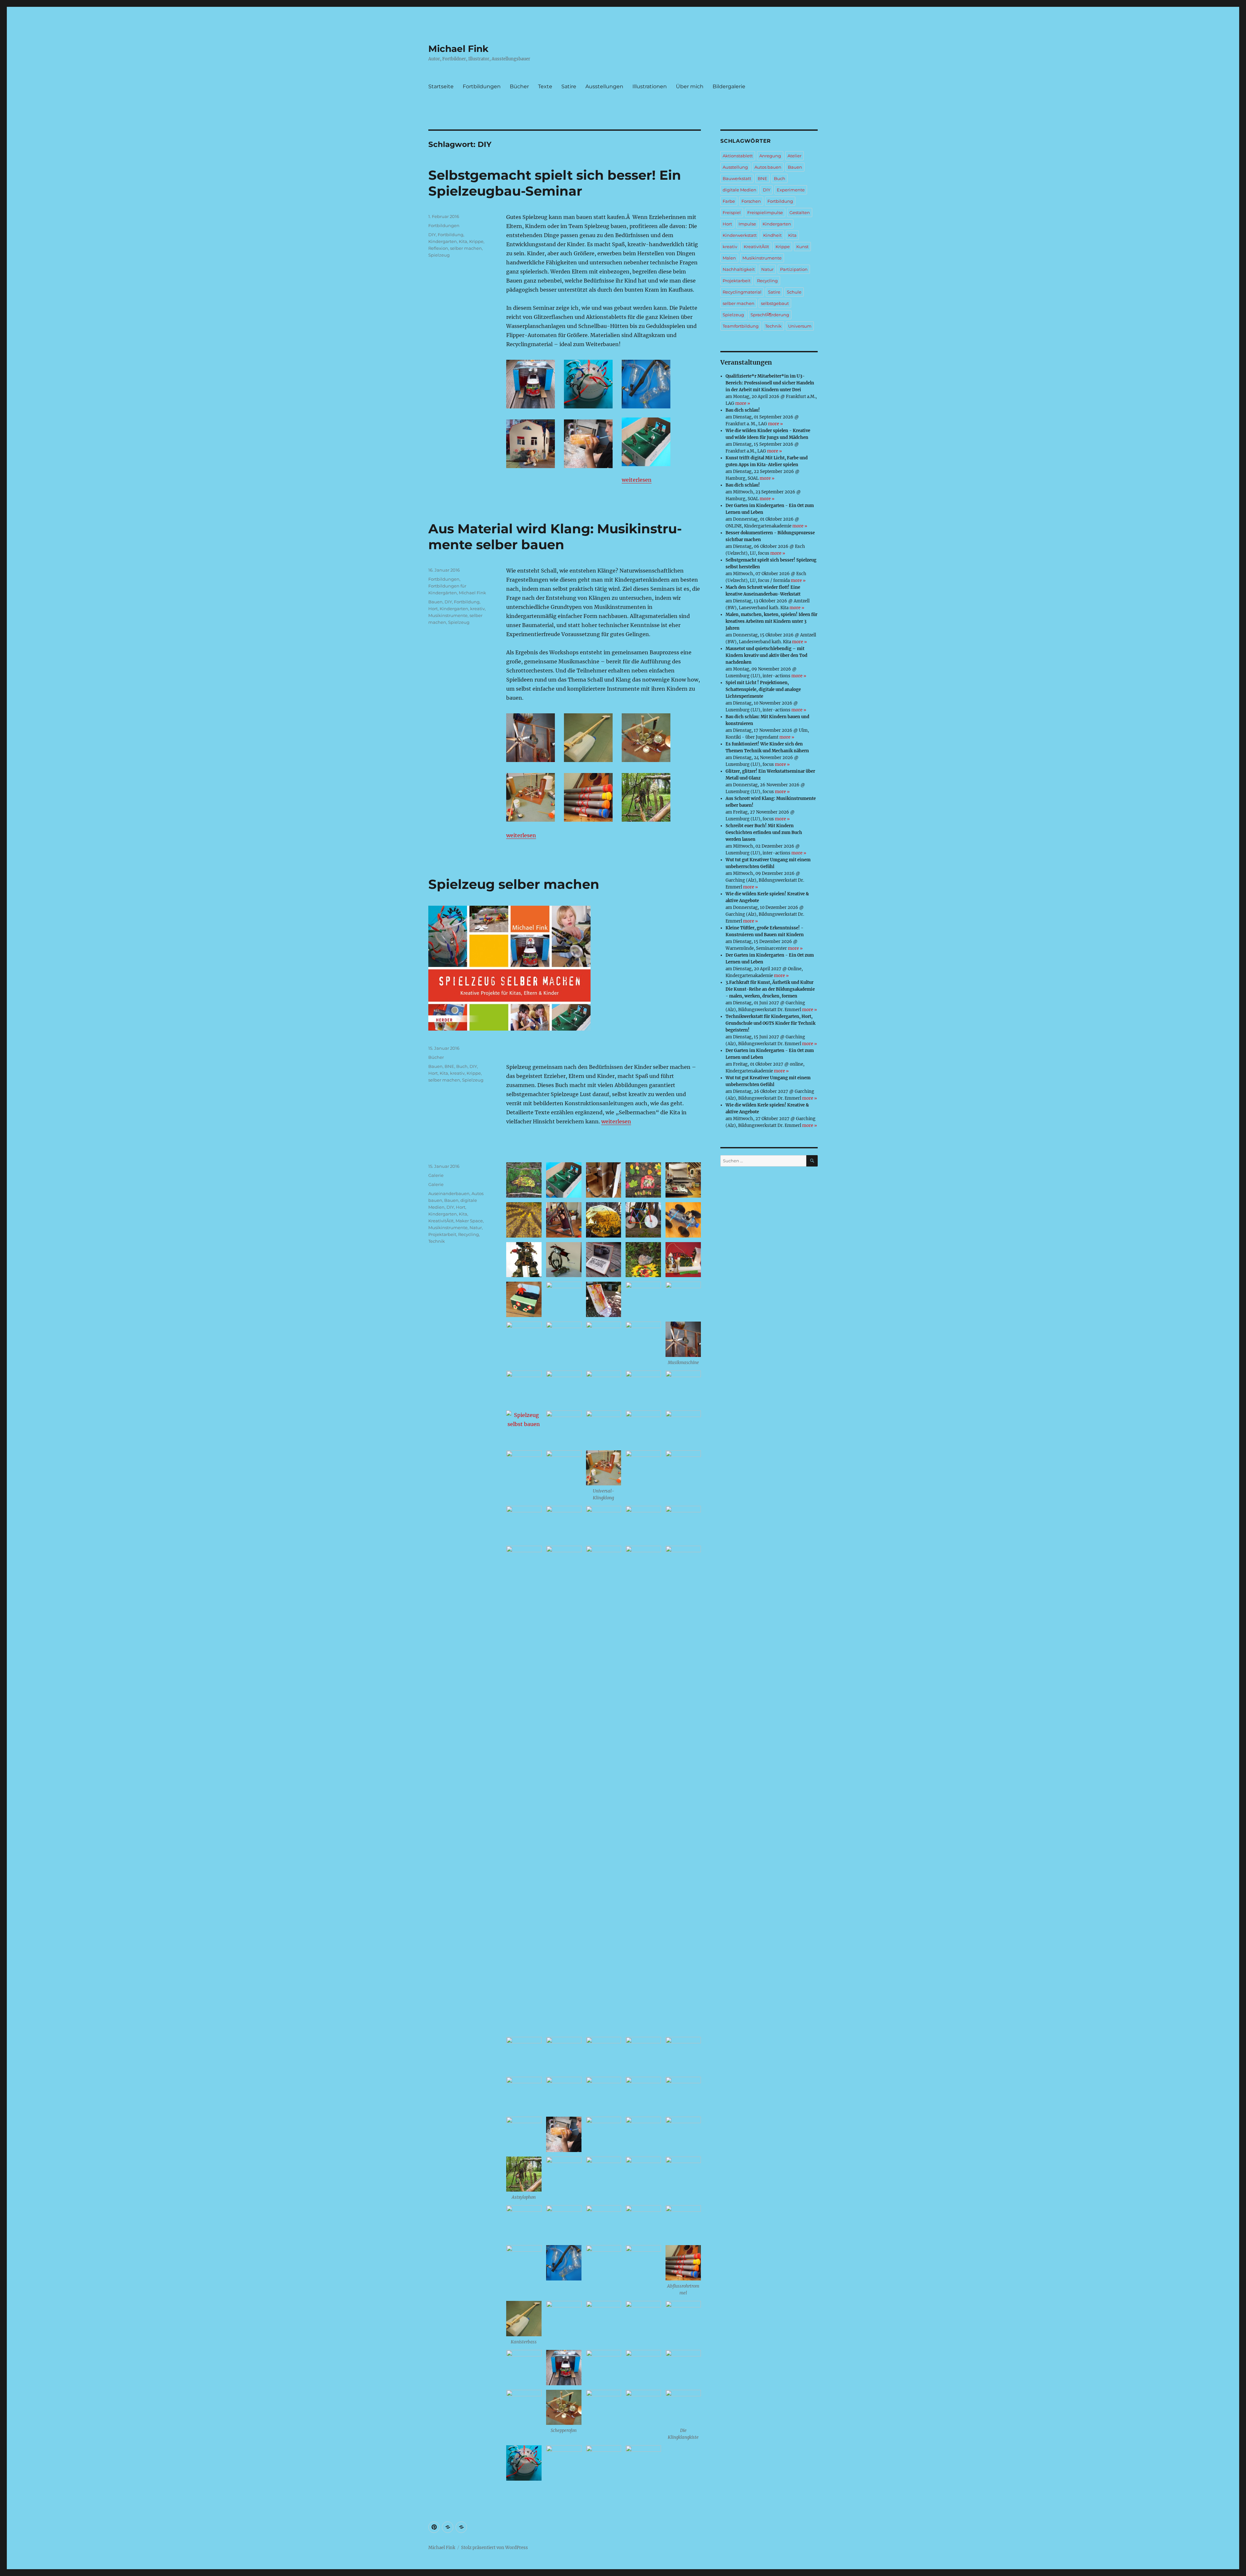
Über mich (690, 86)
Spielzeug (439, 255)
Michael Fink (458, 49)
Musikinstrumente (448, 615)
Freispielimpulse (765, 212)
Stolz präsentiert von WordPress (495, 2548)
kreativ (477, 609)
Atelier (794, 156)
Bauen (435, 602)
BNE (449, 1066)
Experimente (791, 190)
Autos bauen (768, 167)
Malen (729, 258)
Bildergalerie (729, 86)
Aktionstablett (738, 156)
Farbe (729, 201)
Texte (545, 86)
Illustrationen (650, 86)
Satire (569, 86)
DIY (432, 235)
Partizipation (794, 269)
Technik (437, 1241)
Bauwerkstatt (737, 178)
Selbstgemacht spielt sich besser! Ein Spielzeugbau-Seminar (555, 183)
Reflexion (438, 248)
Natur (476, 1228)
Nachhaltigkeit (739, 269)
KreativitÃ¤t (441, 1221)
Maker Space (469, 1221)
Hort (433, 609)
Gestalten (800, 212)
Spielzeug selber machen (514, 884)
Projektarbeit (442, 1234)
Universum (800, 326)
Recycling (469, 1234)
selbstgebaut (775, 303)
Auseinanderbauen (449, 1193)
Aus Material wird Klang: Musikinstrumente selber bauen (555, 537)
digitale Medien (739, 190)
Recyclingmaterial (742, 292)
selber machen (466, 248)
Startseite (441, 86)
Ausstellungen (604, 86)
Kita (463, 241)
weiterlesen (637, 480)
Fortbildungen (482, 86)
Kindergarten (443, 241)
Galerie (436, 1175)
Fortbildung (451, 235)
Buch (462, 1066)
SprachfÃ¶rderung (770, 315)
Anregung (770, 156)
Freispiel (732, 212)
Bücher (519, 86)
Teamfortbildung (741, 326)
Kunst (802, 247)
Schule (794, 292)
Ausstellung (735, 167)
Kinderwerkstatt (740, 235)
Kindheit (772, 235)
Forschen (751, 201)
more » (743, 403)
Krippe (476, 241)
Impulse (747, 224)
